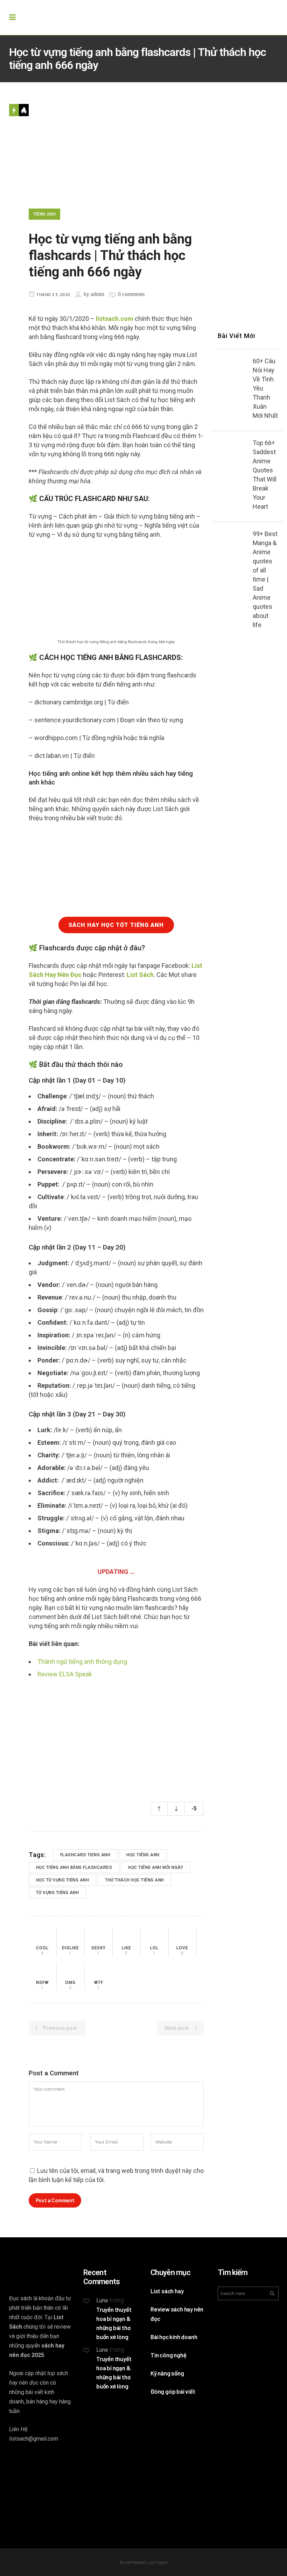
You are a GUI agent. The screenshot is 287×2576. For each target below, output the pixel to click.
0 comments (131, 294)
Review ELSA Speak (65, 1674)
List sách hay (167, 2291)
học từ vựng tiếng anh (63, 1880)
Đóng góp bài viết (173, 2391)
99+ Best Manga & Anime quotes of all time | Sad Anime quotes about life (265, 579)
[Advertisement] (116, 1734)
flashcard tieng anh (85, 1855)
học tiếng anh (143, 1855)
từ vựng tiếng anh (58, 1893)
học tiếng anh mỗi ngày (156, 1867)
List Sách (140, 975)
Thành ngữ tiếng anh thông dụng (82, 1662)
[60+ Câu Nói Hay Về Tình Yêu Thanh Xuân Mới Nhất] (232, 371)
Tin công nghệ (168, 2355)
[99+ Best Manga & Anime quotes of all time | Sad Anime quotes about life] (232, 544)
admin (97, 294)
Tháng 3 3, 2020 (53, 294)
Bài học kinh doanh (174, 2337)
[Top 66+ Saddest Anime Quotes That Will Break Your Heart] (232, 453)
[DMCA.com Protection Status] (112, 2444)
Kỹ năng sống (167, 2373)
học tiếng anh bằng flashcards (74, 1867)
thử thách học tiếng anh (135, 1880)
